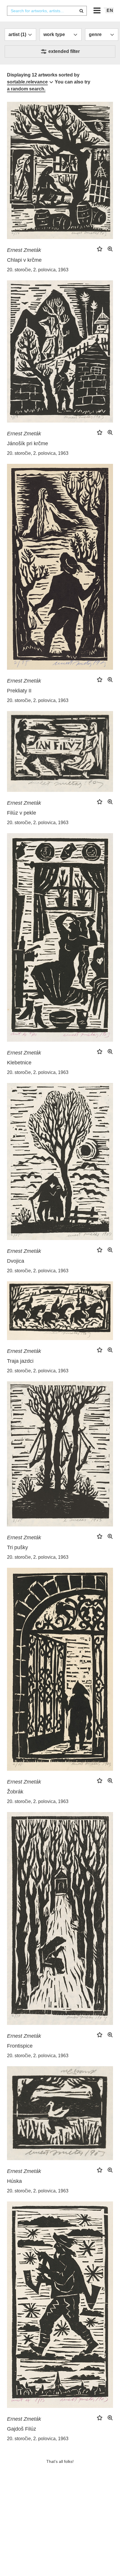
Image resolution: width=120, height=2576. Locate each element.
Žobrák (15, 1792)
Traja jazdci (20, 1361)
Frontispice (20, 2046)
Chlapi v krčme (24, 260)
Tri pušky (17, 1547)
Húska (14, 2181)
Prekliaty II (19, 691)
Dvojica (16, 1261)
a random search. (26, 89)
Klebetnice (19, 1063)
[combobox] (47, 11)
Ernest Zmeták (24, 250)
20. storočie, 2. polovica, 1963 (38, 270)
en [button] (110, 10)
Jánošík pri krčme (28, 443)
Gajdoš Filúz (22, 2429)
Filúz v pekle (22, 813)
